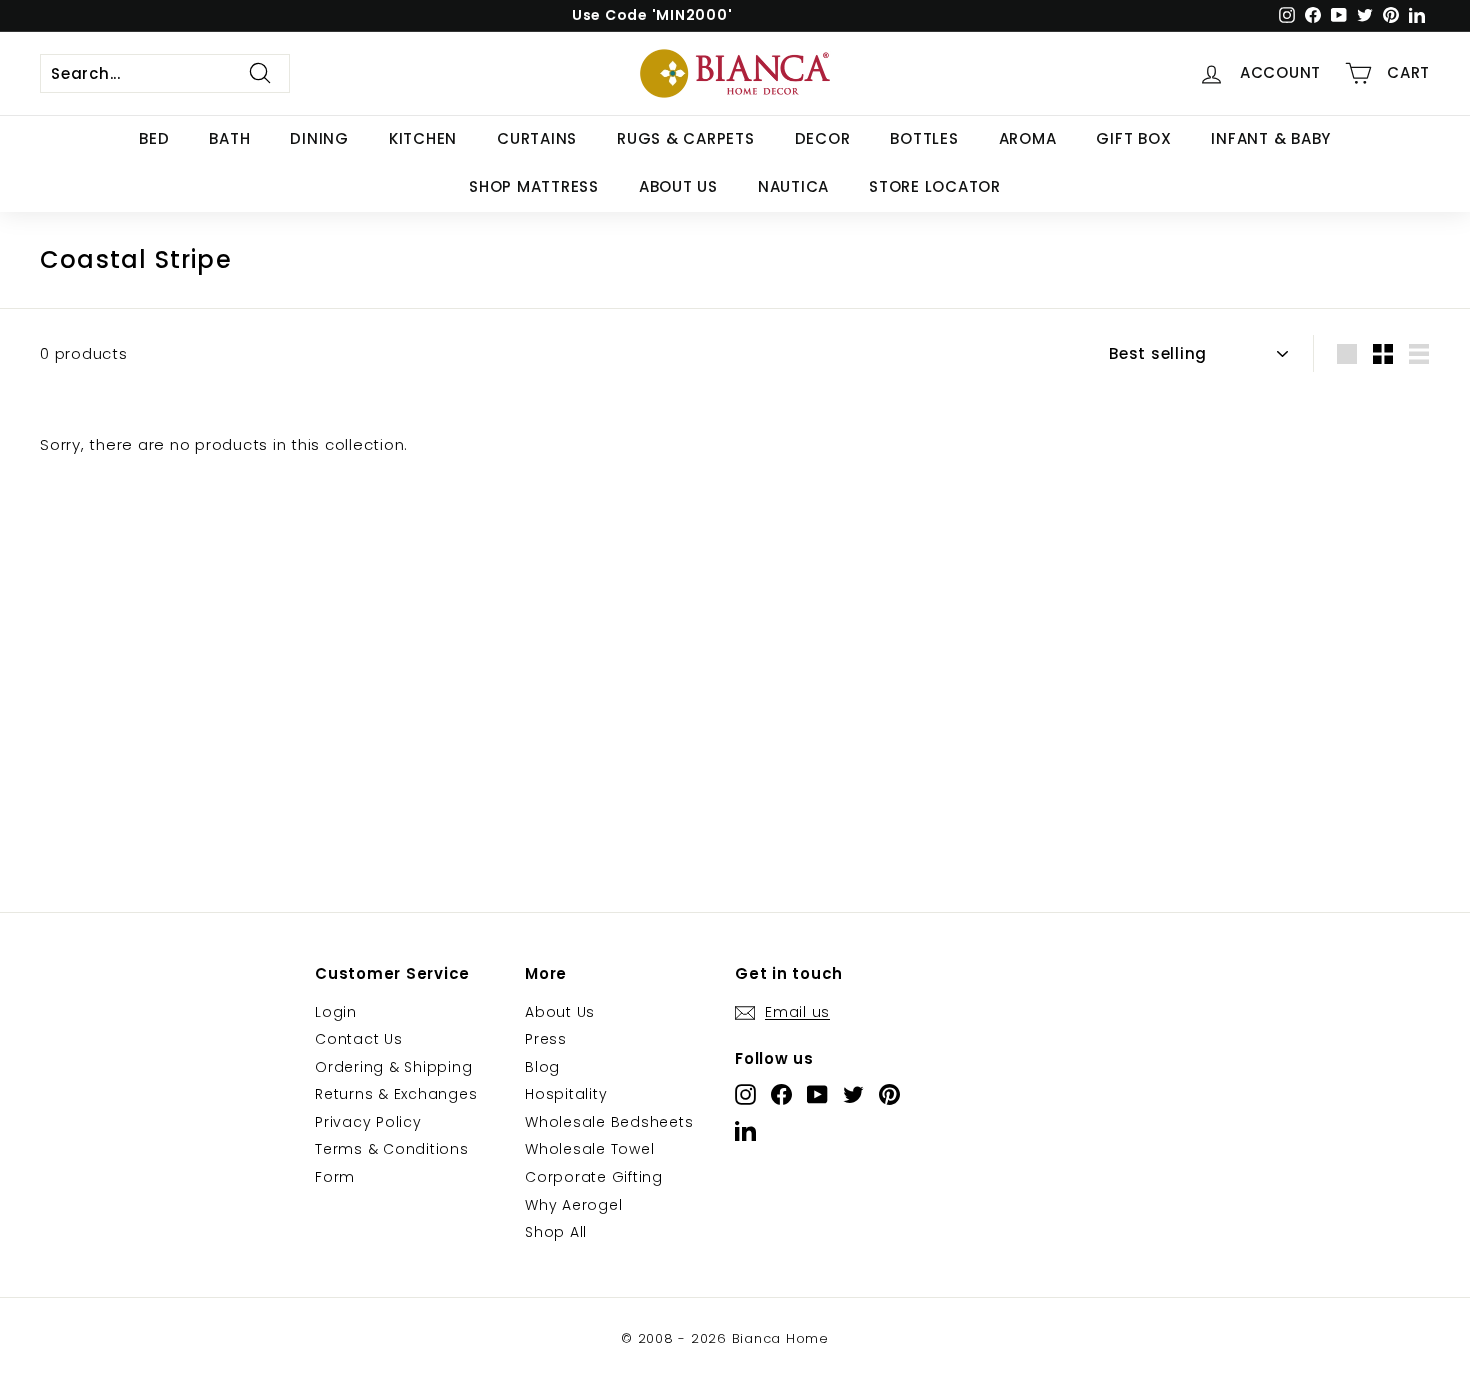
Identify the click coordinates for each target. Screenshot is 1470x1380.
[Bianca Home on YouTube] (817, 1094)
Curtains (537, 138)
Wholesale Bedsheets (609, 1122)
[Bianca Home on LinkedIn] (745, 1130)
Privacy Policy (368, 1122)
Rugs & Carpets (686, 138)
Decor (823, 138)
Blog (542, 1067)
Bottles (924, 138)
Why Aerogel (573, 1205)
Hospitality (566, 1094)
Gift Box (1133, 138)
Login (336, 1012)
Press (546, 1039)
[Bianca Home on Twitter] (853, 1094)
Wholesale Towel (589, 1149)
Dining (319, 138)
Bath (229, 138)
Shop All (556, 1232)
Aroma (1028, 138)
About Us (678, 186)
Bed (154, 138)
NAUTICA (793, 186)
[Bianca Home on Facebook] (781, 1094)
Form (335, 1177)
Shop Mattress (534, 186)
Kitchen (423, 138)
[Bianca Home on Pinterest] (889, 1094)
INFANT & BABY (1271, 138)
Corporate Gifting (594, 1177)
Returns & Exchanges (396, 1094)
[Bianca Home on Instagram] (745, 1094)
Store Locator (935, 186)
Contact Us (359, 1039)
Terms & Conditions (392, 1149)
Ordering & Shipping (393, 1067)
